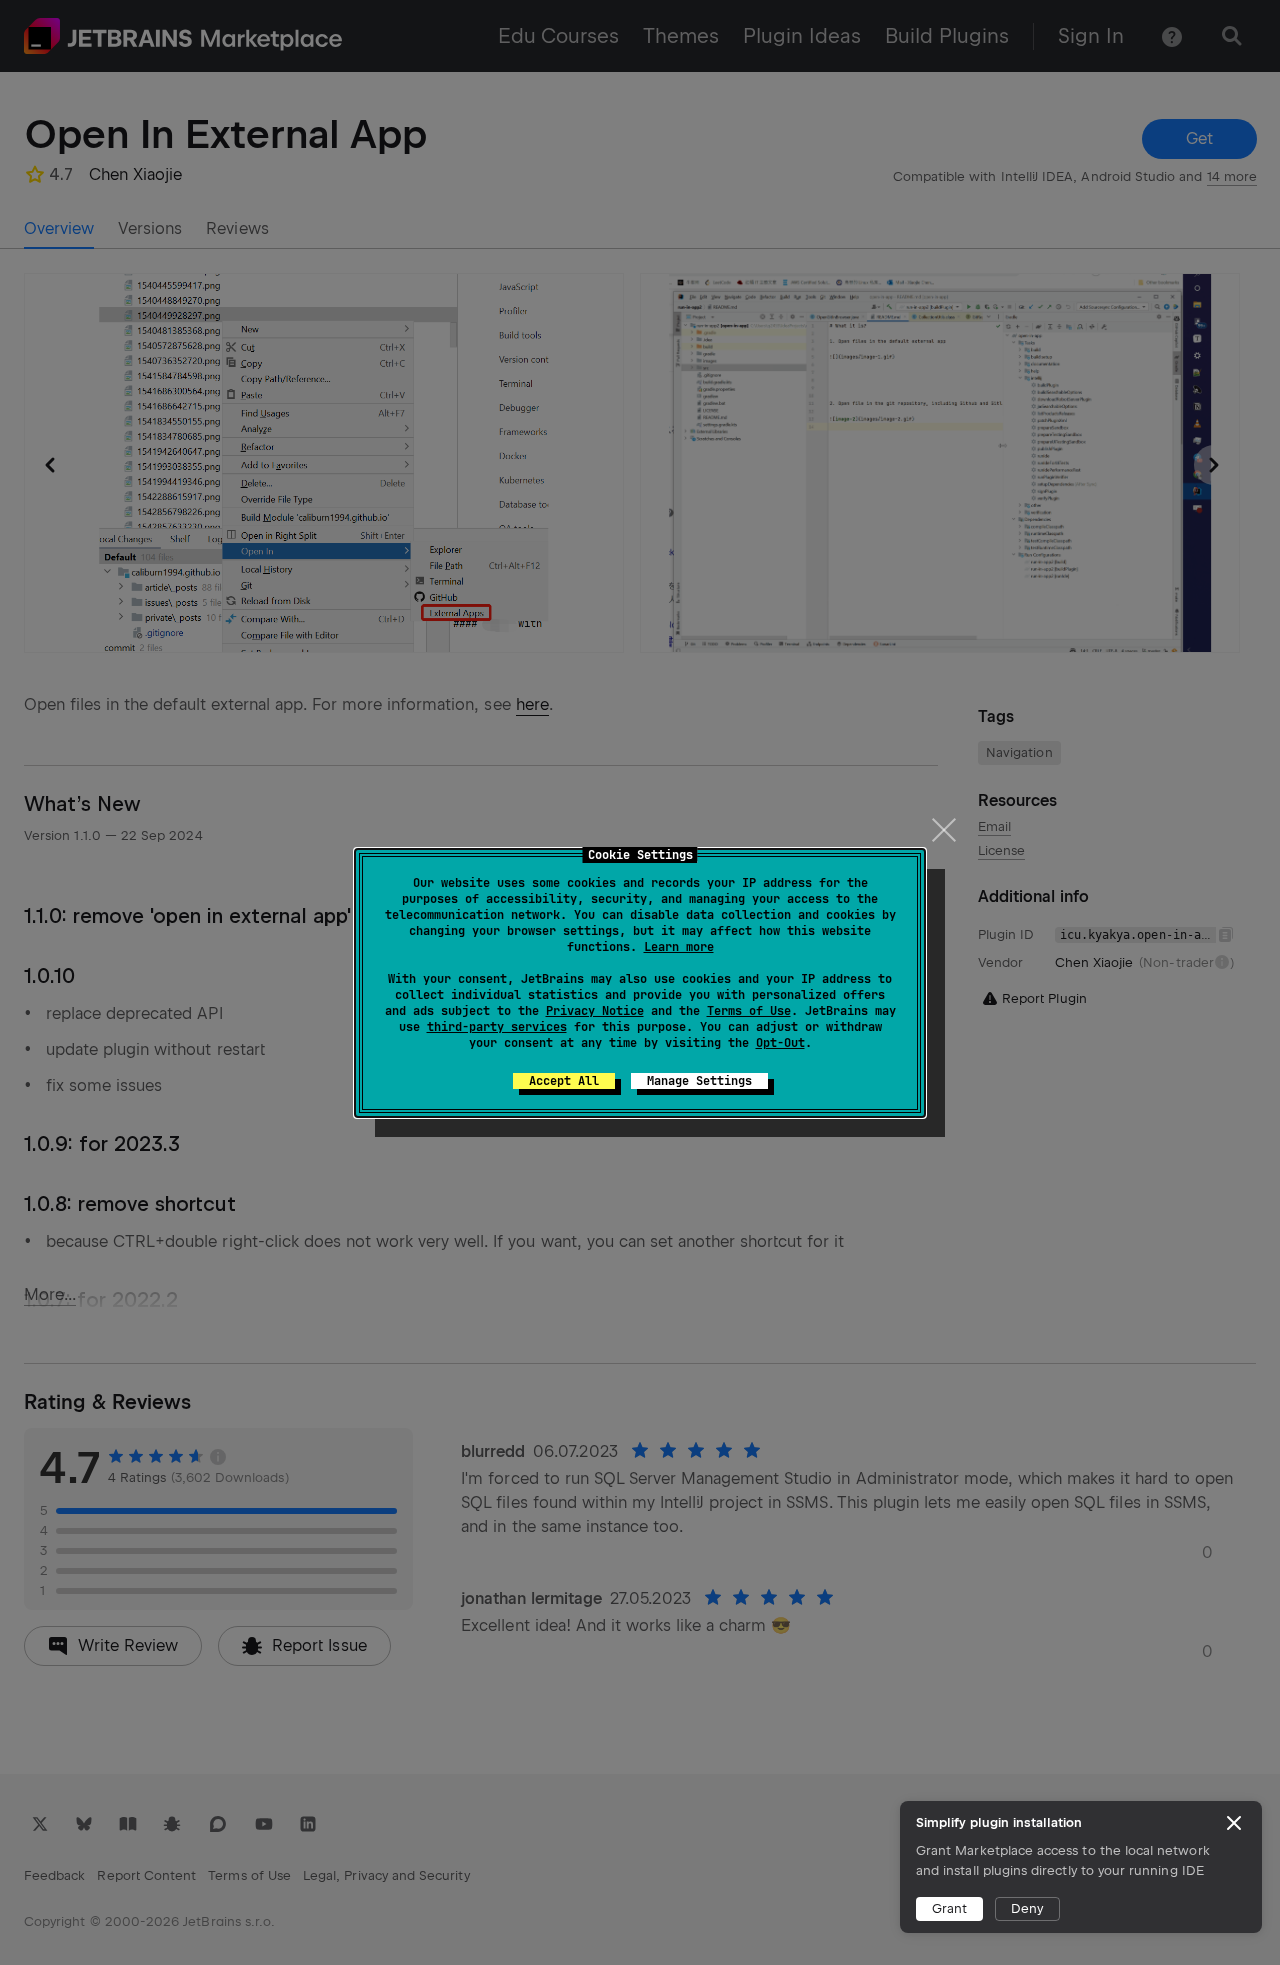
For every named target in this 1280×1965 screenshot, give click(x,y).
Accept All (564, 1081)
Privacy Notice (595, 1011)
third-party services (497, 1027)
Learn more (679, 947)
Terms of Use (749, 1011)
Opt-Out (780, 1043)
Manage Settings (699, 1081)
